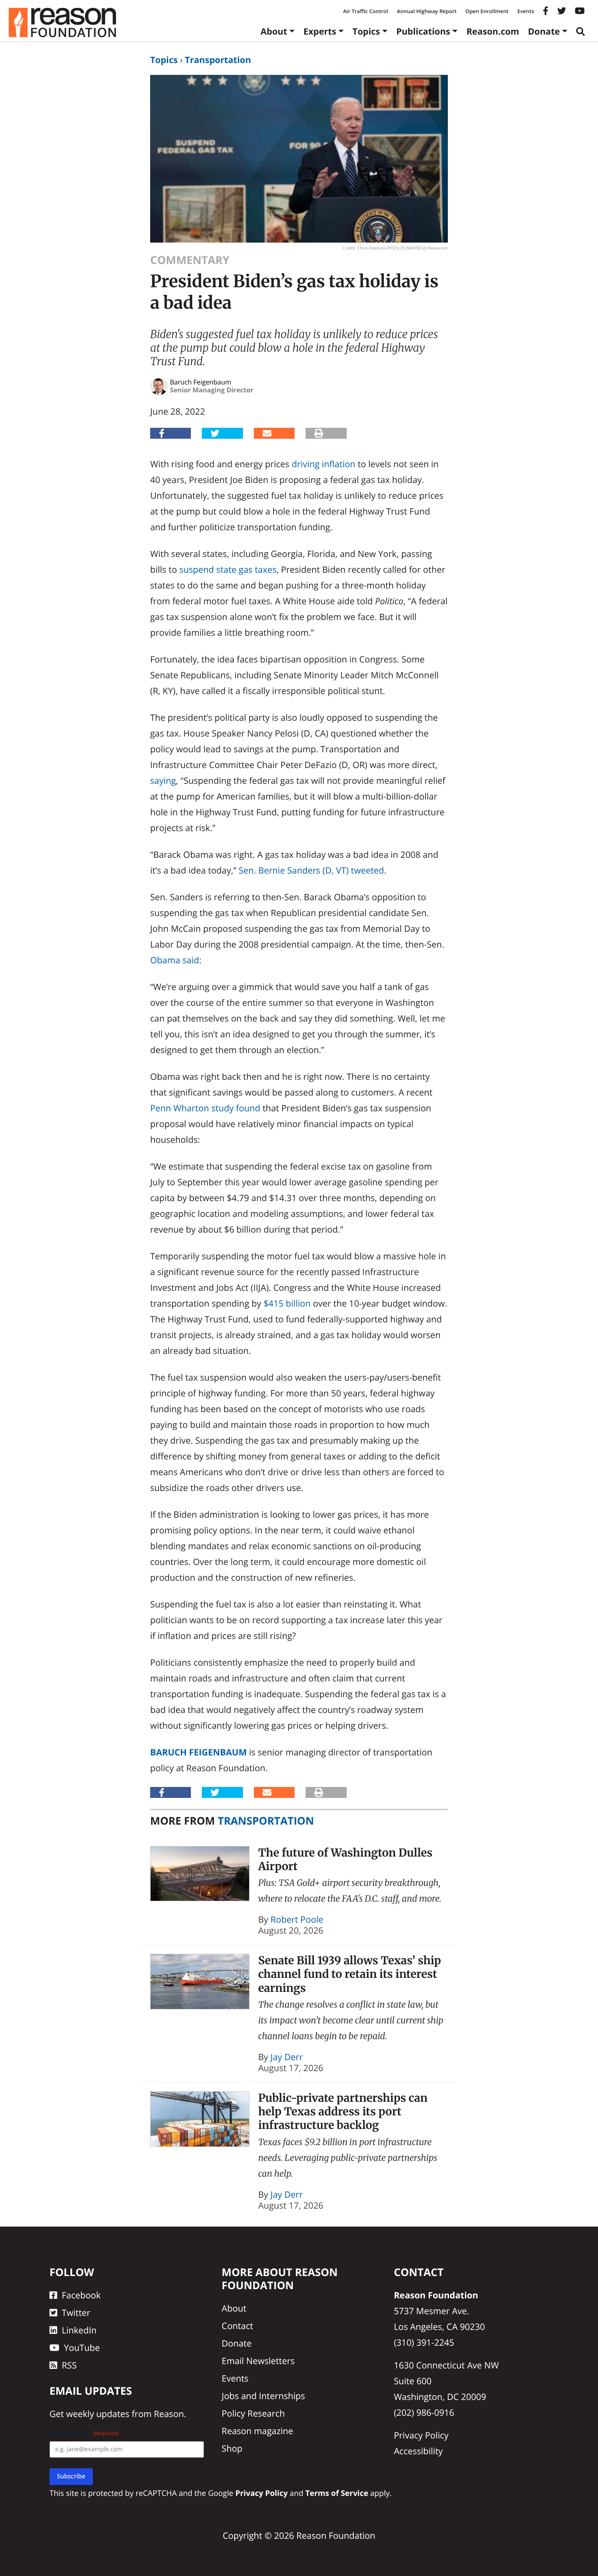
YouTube (82, 2348)
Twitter (76, 2313)
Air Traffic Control (366, 11)
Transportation (218, 60)
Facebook (81, 2295)
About (274, 31)
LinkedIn (79, 2330)
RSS (69, 2365)
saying (163, 781)
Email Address (84, 2433)
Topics (366, 31)
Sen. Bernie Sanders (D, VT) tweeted (311, 870)
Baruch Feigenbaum (199, 1752)
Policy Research (253, 2413)
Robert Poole (297, 1919)
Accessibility (419, 2451)
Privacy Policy (421, 2435)
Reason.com (493, 31)
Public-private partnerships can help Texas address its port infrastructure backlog (343, 2112)
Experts (320, 31)
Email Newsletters (258, 2361)
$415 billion (287, 1303)
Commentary (190, 260)
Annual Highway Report (426, 11)
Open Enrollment (487, 11)
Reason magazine (257, 2431)
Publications (423, 31)
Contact (237, 2326)
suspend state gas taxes (228, 569)
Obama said (175, 960)
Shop (232, 2448)
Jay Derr (287, 2057)
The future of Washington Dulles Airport (345, 1859)
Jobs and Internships (263, 2396)
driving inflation (324, 464)
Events (526, 11)
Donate (544, 31)
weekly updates (98, 2414)
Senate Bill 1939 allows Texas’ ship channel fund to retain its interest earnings (350, 1974)
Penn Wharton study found (205, 1108)
